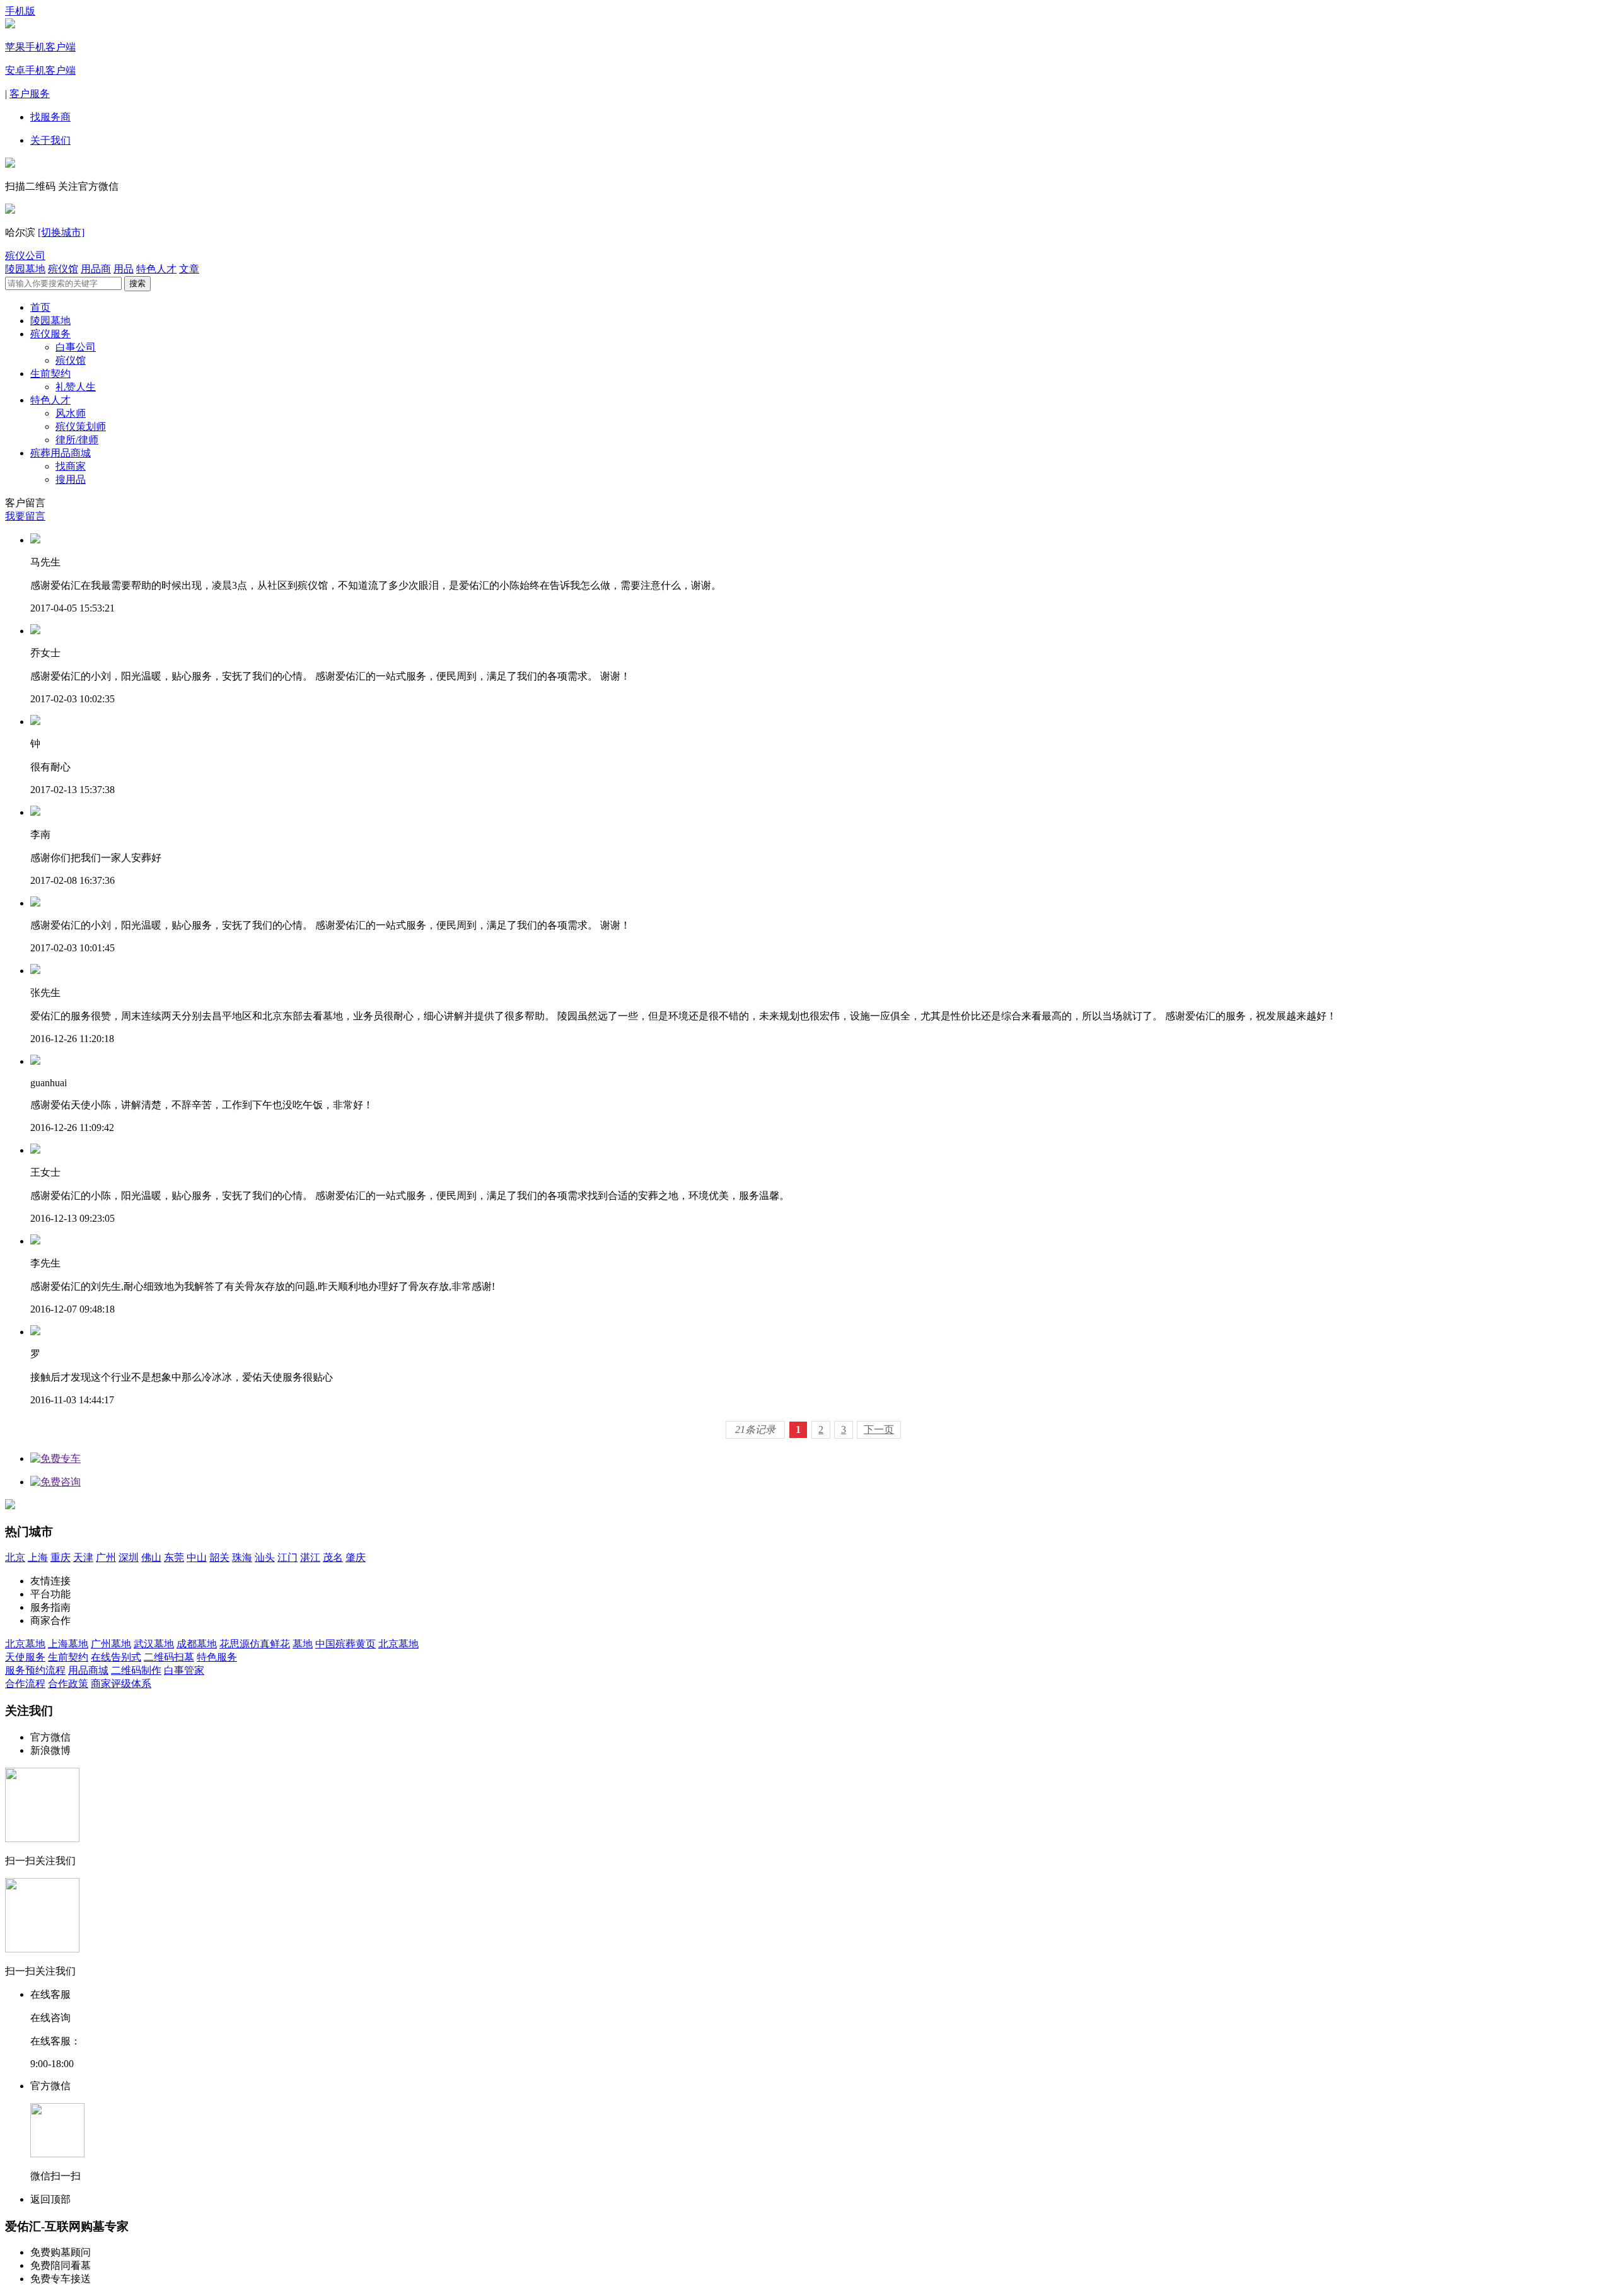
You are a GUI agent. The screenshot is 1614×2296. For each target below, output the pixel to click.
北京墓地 (25, 1644)
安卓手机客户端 (40, 70)
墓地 (303, 1644)
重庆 (61, 1557)
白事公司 (76, 347)
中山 (197, 1557)
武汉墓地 (154, 1644)
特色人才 (156, 269)
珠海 (242, 1557)
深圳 (129, 1557)
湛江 (310, 1557)
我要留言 (25, 516)
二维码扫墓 (169, 1657)
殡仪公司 (25, 256)
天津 (83, 1557)
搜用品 (71, 479)
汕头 (265, 1557)
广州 (106, 1557)
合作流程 (25, 1684)
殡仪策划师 (81, 426)
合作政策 (68, 1684)
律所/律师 (77, 440)
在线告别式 (116, 1657)
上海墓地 (68, 1644)
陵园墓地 (25, 269)
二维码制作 (136, 1670)
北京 (15, 1557)
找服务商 (50, 117)
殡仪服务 (50, 334)
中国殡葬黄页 (345, 1644)
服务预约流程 (35, 1670)
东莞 (174, 1557)
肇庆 (356, 1557)
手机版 (20, 11)
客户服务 (30, 94)
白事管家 (184, 1670)
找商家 (71, 466)
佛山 (151, 1557)
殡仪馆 (63, 269)
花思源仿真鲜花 (255, 1644)
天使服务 (25, 1657)
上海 (38, 1557)
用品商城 (88, 1670)
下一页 (879, 1429)
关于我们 (50, 140)
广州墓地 (111, 1644)
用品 (124, 269)
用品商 (96, 269)
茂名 (333, 1557)
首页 (40, 307)
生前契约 (50, 374)
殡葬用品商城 (61, 453)
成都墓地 (197, 1644)
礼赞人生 (76, 387)
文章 (189, 269)
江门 (287, 1557)
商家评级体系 (121, 1684)
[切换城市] (61, 232)
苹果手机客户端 (40, 47)
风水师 (71, 413)
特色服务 (217, 1657)
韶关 (219, 1557)
